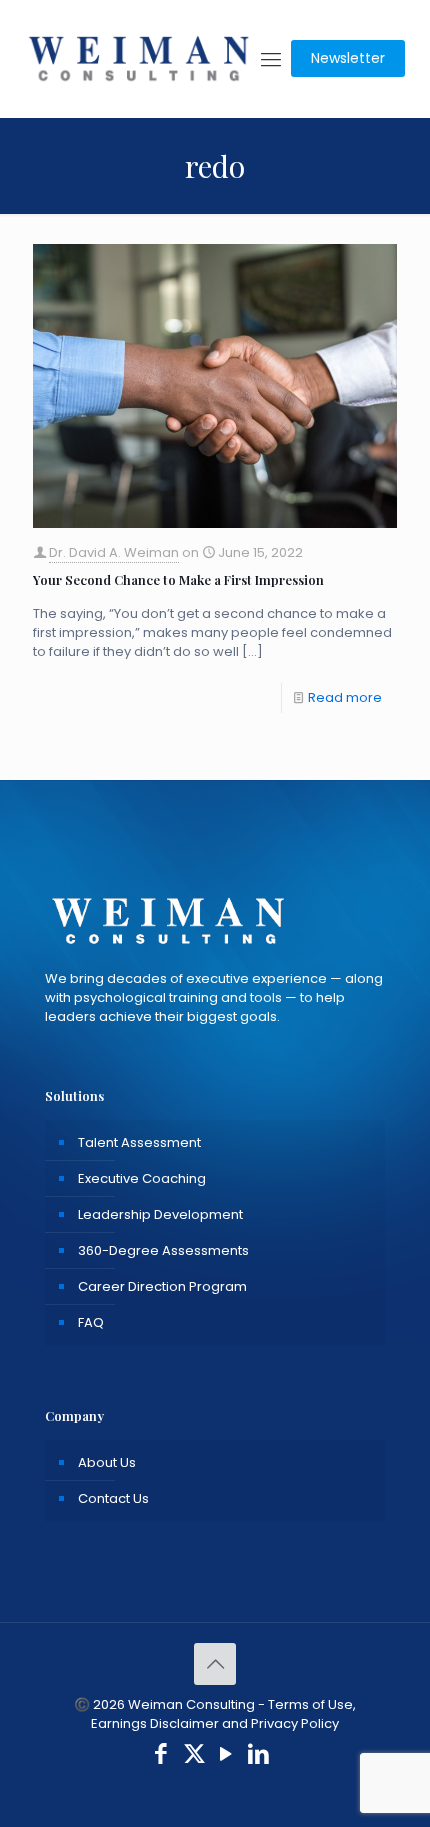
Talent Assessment (139, 1142)
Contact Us (113, 1498)
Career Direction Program (162, 1286)
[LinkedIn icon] (259, 1756)
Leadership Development (160, 1214)
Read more (345, 697)
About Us (107, 1462)
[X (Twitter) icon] (194, 1756)
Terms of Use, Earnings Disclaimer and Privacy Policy (223, 1714)
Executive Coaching (142, 1178)
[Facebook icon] (161, 1756)
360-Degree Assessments (163, 1250)
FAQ (91, 1322)
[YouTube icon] (226, 1756)
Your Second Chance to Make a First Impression (178, 579)
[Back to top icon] (215, 1664)
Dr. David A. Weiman (114, 552)
